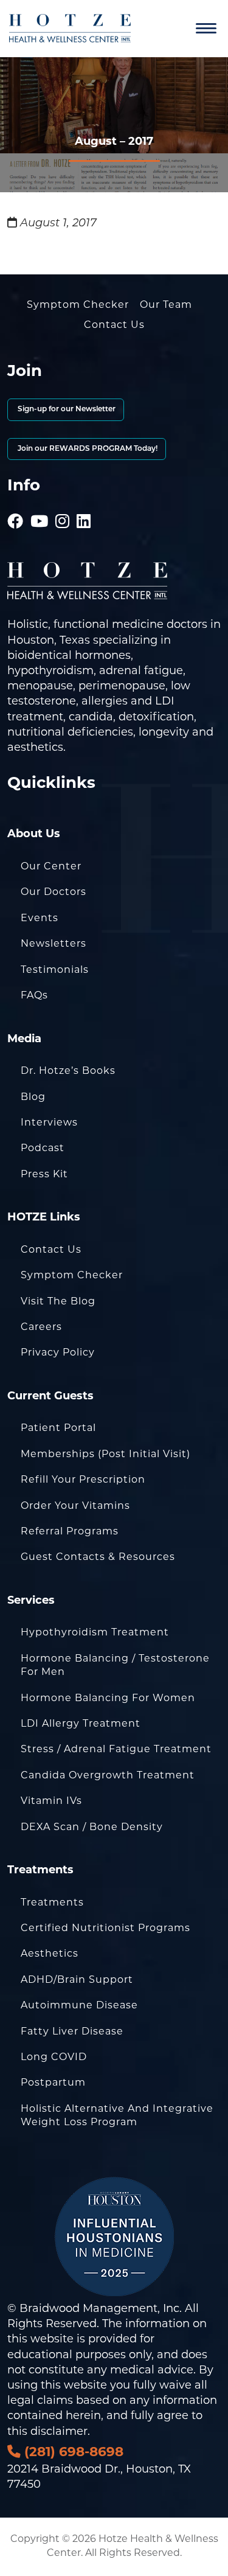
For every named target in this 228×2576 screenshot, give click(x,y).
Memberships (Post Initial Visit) (105, 1455)
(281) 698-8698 (72, 2453)
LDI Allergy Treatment (81, 1724)
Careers (41, 1328)
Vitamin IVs (51, 1801)
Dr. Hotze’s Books (68, 1071)
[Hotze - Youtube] (40, 506)
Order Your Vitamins (75, 1506)
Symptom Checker (78, 305)
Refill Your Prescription (83, 1480)
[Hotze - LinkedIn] (84, 506)
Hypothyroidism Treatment (95, 1633)
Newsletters (54, 944)
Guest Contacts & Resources (98, 1558)
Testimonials (55, 970)
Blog (33, 1098)
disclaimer (59, 2432)
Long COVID (54, 2058)
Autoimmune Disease (79, 2006)
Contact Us (114, 325)
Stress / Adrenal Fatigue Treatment (116, 1750)
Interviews (49, 1123)
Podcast (43, 1149)
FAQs (34, 996)
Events (40, 919)
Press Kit (44, 1175)
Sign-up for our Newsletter (66, 409)
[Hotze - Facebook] (16, 506)
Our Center (51, 867)
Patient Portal (58, 1429)
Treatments (52, 1903)
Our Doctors (54, 893)
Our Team (166, 305)
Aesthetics (50, 1954)
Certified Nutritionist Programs (105, 1929)
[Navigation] (206, 29)
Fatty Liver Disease (72, 2032)
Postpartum (53, 2083)
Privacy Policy (58, 1353)
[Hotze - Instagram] (63, 506)
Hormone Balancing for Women (108, 1699)
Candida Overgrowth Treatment (108, 1776)
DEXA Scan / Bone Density (92, 1828)
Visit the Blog (58, 1302)
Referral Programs (70, 1532)
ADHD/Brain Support (77, 1980)
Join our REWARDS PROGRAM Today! (87, 449)
